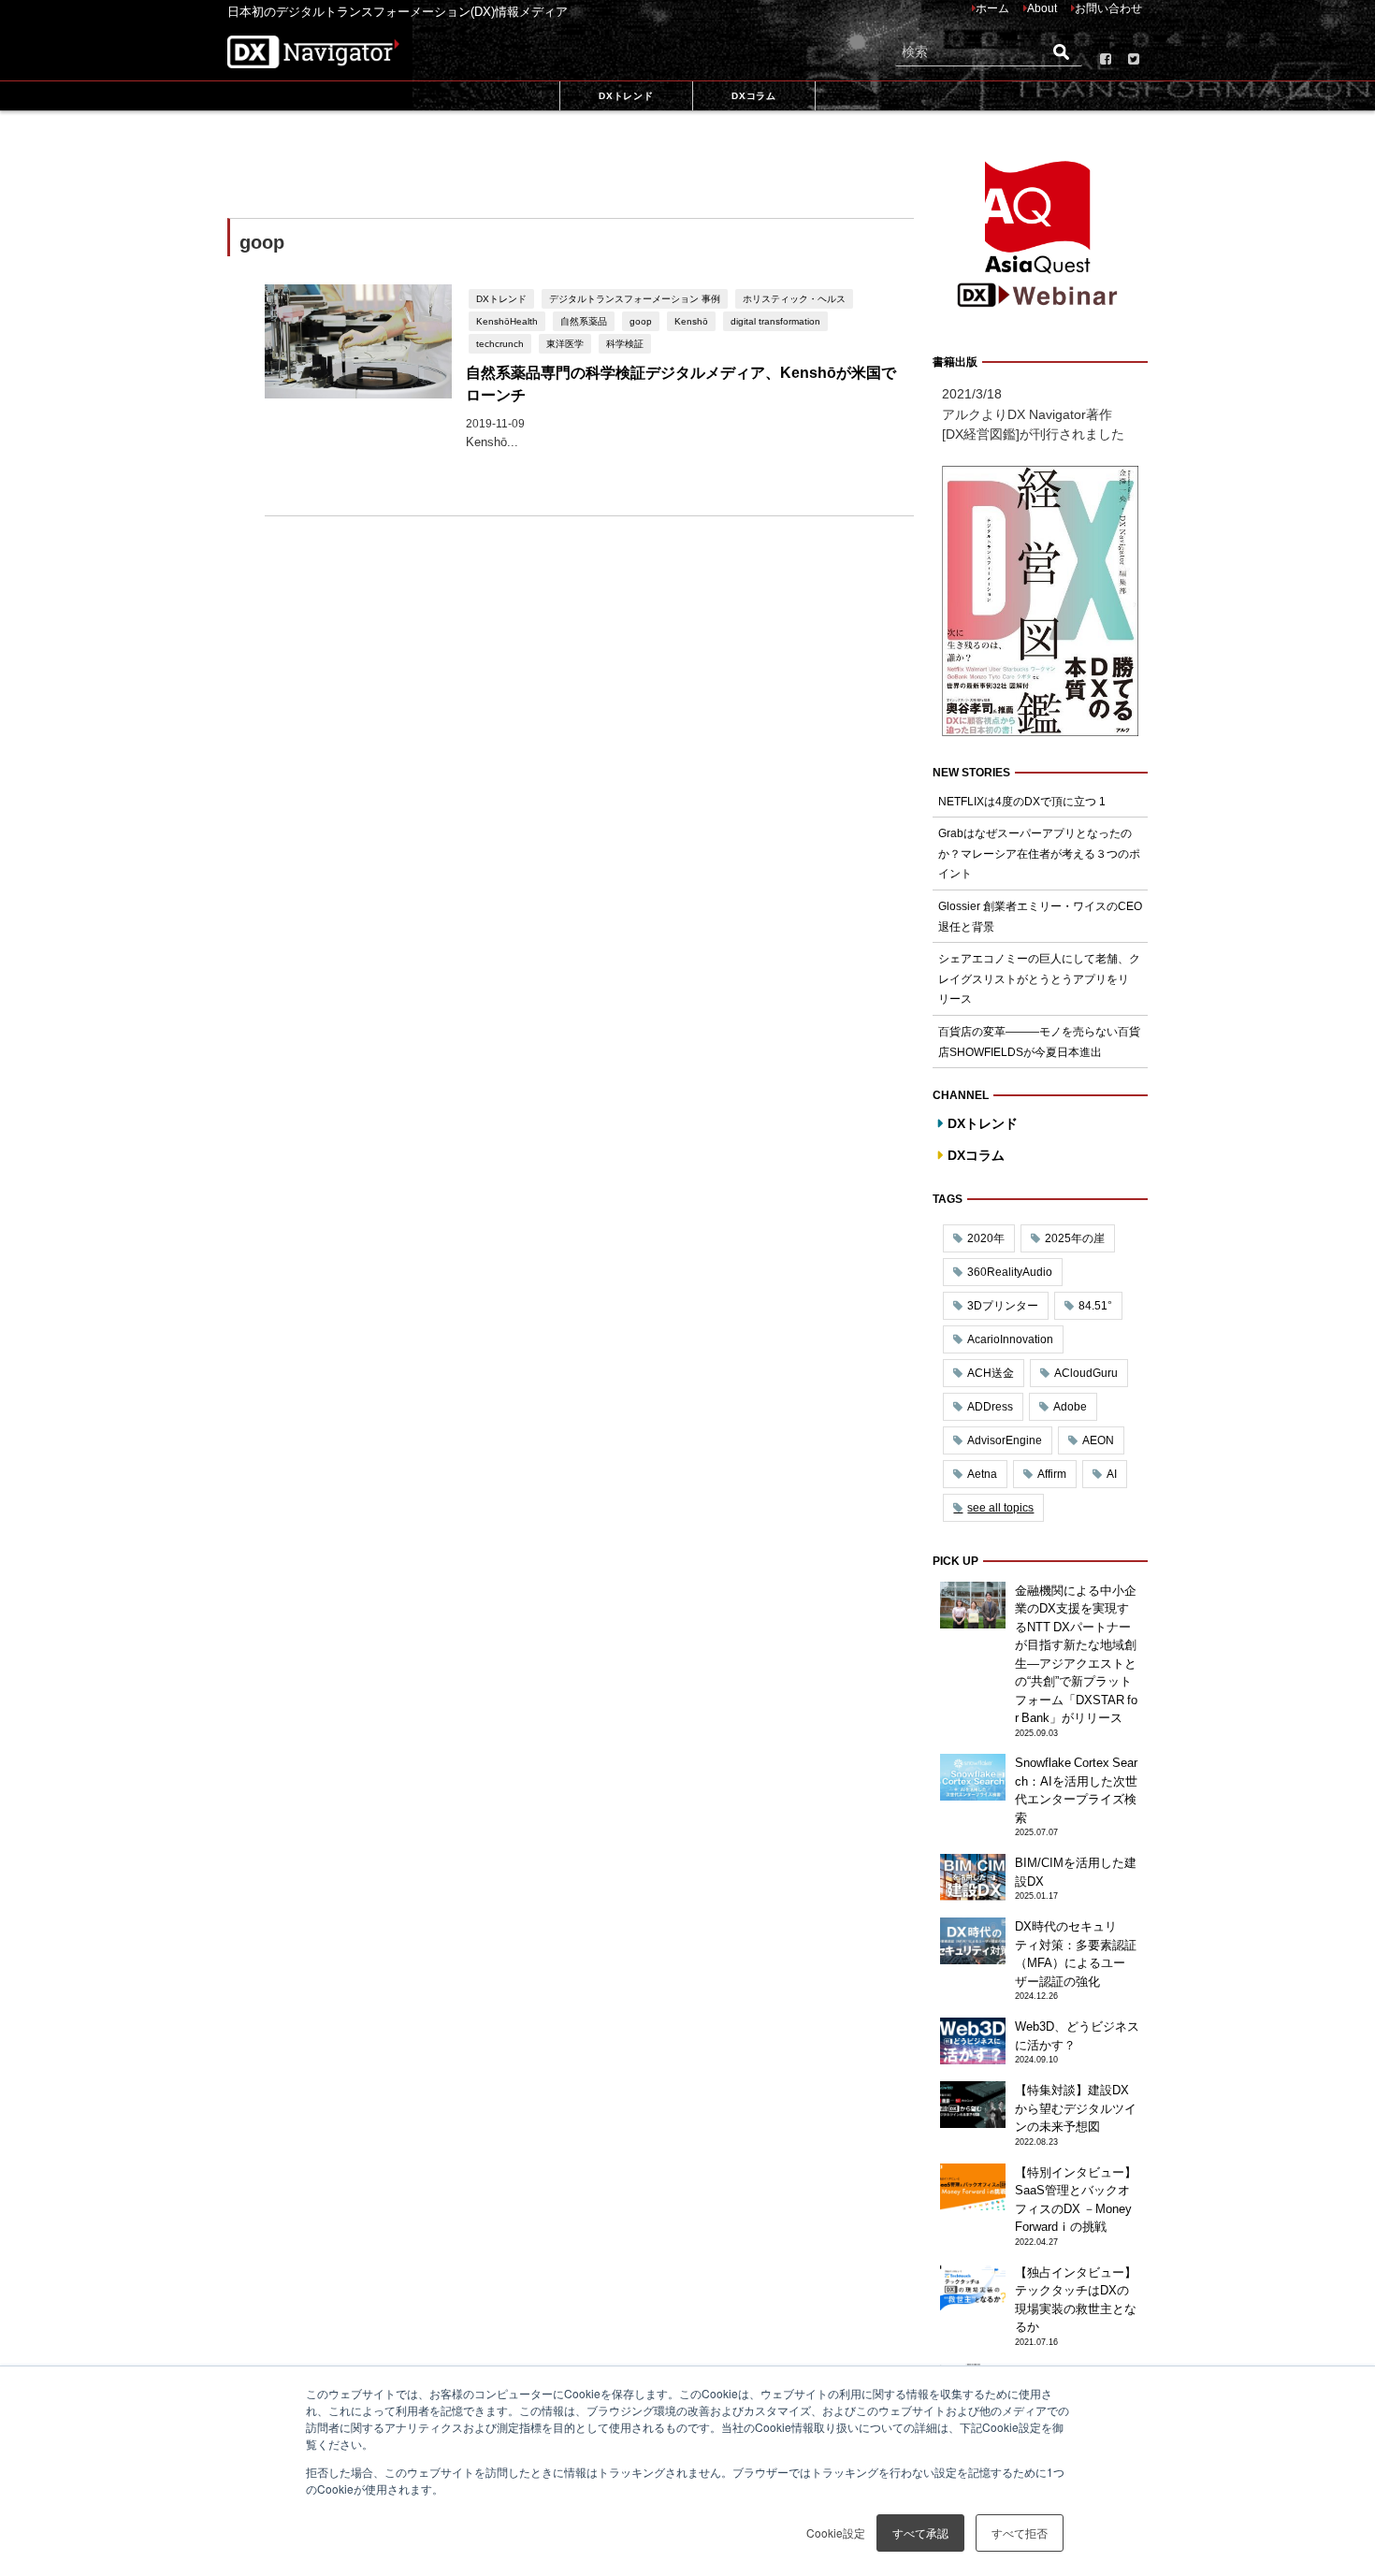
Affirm (1052, 1474)
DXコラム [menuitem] (753, 95)
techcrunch (500, 343)
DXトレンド (501, 298)
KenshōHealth (507, 321)
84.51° (1095, 1306)
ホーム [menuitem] (992, 8)
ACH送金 (991, 1373)
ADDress (990, 1407)
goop (641, 321)
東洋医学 (565, 343)
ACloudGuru (1086, 1373)
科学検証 (625, 343)
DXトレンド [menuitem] (626, 95)
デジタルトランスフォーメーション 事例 (635, 298)
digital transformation (775, 321)
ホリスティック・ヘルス (794, 298)
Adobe (1070, 1407)
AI (1112, 1474)
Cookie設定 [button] (836, 2533)
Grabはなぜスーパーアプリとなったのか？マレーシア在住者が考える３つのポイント (1039, 854)
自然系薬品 (584, 321)
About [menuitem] (1042, 8)
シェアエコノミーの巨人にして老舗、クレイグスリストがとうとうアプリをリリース (1039, 979)
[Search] (1061, 52)
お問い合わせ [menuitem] (1108, 8)
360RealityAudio (1010, 1272)
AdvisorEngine (1005, 1440)
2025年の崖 (1075, 1238)
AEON (1098, 1440)
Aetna (982, 1474)
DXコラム (976, 1155)
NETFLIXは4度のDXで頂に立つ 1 (1022, 802)
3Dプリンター (1003, 1306)
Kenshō (691, 321)
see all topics (1000, 1508)
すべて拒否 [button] (1020, 2533)
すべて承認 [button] (920, 2533)
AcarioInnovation (1010, 1339)
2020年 (986, 1238)
